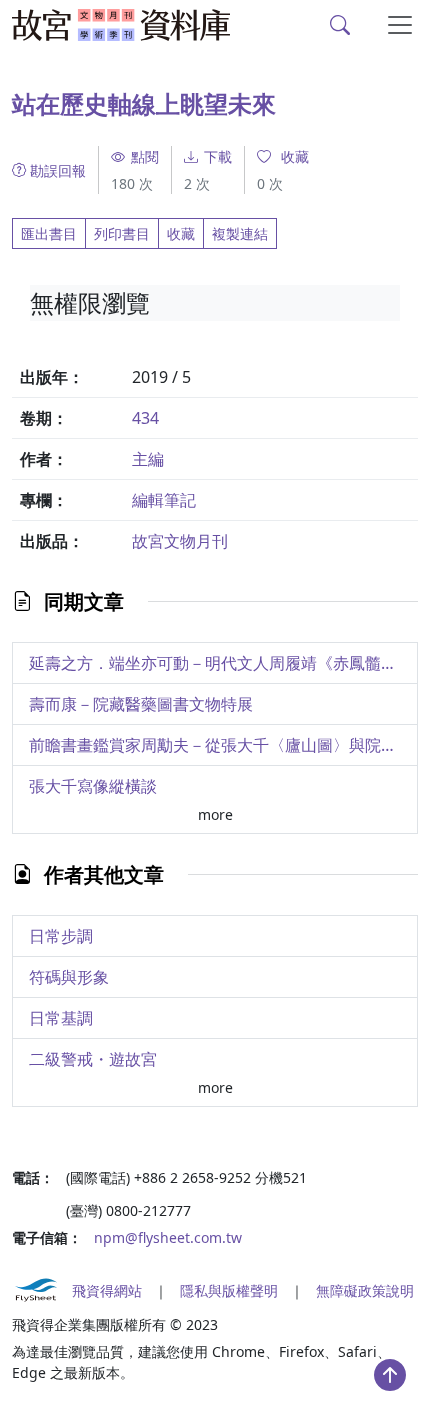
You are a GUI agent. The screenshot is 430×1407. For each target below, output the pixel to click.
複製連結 (240, 233)
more (215, 814)
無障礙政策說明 (365, 1290)
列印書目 (122, 233)
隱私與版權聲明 (229, 1290)
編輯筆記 (164, 500)
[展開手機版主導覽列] (400, 25)
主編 (148, 459)
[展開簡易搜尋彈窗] (340, 25)
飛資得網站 (107, 1290)
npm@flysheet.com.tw (168, 1237)
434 (145, 418)
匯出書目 (49, 233)
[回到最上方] (390, 1375)
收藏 (181, 233)
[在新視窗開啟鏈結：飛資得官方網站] (36, 1290)
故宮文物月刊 (180, 541)
